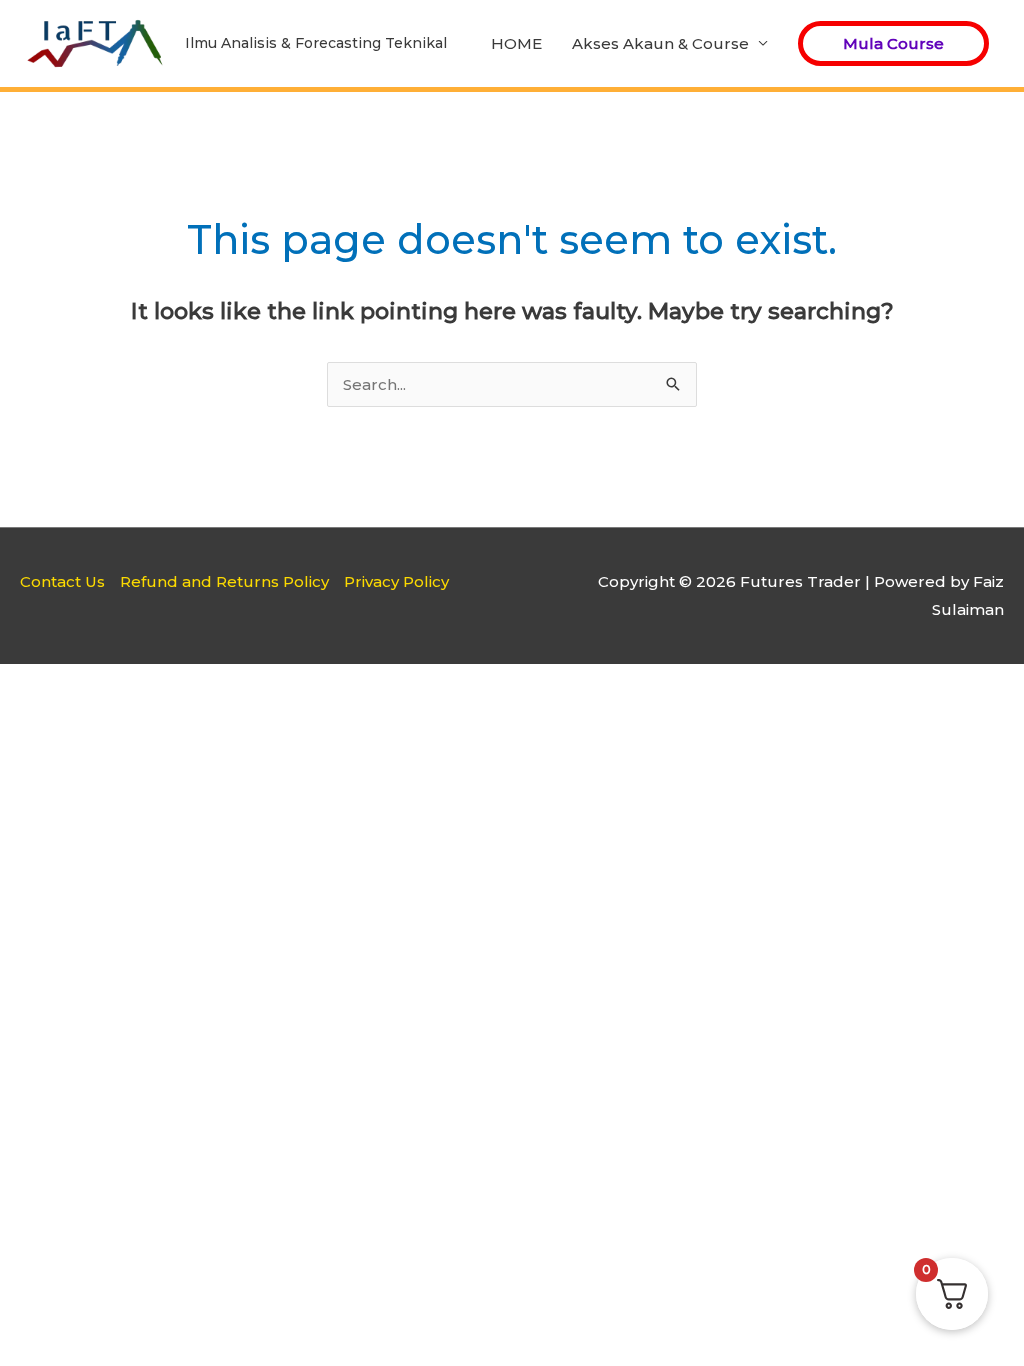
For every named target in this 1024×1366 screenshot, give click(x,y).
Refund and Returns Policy (224, 581)
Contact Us (62, 581)
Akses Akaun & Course (660, 43)
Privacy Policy (396, 581)
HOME (516, 43)
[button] (893, 43)
